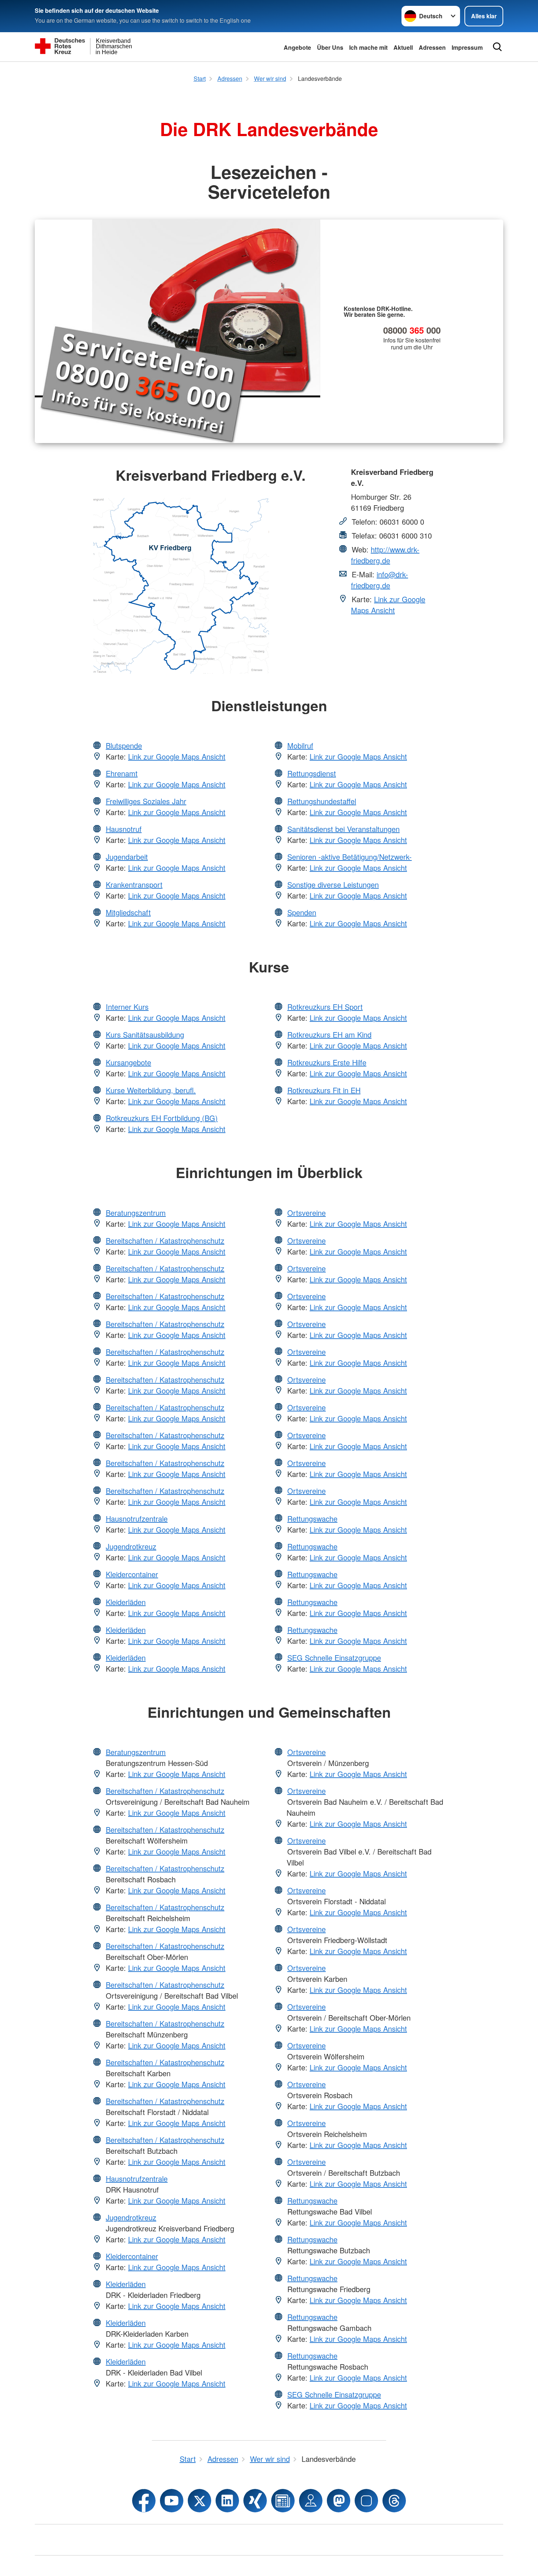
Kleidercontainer (132, 1574)
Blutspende (124, 745)
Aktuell (403, 47)
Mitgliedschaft (128, 912)
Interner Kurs (127, 1007)
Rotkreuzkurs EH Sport (325, 1007)
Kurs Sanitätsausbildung (145, 1034)
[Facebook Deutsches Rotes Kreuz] (144, 2501)
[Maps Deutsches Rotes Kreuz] (311, 2501)
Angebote (297, 47)
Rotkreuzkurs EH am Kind (329, 1034)
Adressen (432, 47)
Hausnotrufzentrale (137, 1518)
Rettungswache (312, 1518)
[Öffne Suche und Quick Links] (497, 47)
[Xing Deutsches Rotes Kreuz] (255, 2501)
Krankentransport (134, 884)
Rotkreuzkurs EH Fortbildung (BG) (162, 1118)
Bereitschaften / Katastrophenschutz (165, 1240)
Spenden (302, 912)
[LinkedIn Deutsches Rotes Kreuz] (227, 2501)
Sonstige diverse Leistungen (333, 884)
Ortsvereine (307, 1213)
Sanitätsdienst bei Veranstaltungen (343, 829)
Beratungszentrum (136, 1213)
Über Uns (330, 47)
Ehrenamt (122, 773)
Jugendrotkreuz (131, 1546)
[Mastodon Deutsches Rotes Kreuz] (339, 2501)
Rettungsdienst (312, 773)
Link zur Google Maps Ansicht (388, 605)
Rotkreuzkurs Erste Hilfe (327, 1062)
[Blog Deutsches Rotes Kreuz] (283, 2501)
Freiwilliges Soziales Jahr (146, 801)
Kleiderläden (126, 1602)
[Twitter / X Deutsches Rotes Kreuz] (199, 2501)
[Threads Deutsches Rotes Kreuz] (394, 2501)
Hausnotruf (124, 829)
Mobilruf (300, 745)
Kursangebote (128, 1062)
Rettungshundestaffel (322, 801)
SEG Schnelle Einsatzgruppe (334, 1658)
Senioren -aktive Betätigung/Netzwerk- (350, 857)
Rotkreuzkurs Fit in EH (324, 1090)
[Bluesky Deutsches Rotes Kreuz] (366, 2501)
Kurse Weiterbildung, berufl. (151, 1090)
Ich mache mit (368, 47)
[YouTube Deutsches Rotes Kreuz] (172, 2501)
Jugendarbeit (127, 857)
